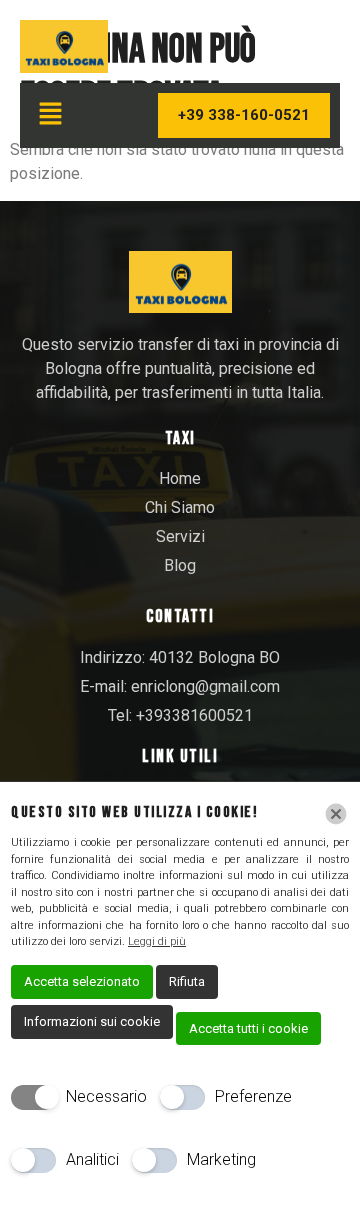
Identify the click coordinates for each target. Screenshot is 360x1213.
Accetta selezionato (82, 981)
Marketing (221, 1159)
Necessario (106, 1096)
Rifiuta (187, 981)
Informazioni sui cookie (92, 1021)
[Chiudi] (336, 814)
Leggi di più (157, 941)
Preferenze (253, 1096)
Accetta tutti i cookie (248, 1028)
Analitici (92, 1159)
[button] (50, 116)
